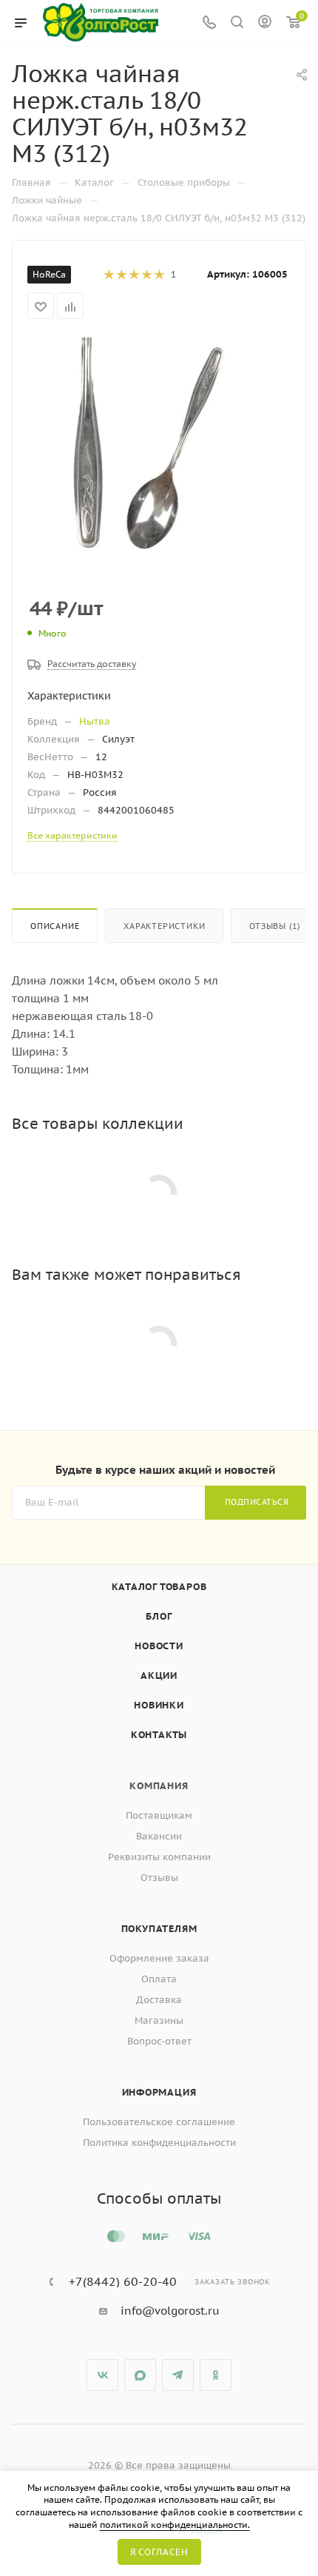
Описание (55, 926)
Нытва (95, 721)
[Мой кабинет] (265, 23)
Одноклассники (216, 2375)
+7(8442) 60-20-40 (123, 2281)
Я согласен (159, 2552)
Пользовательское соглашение (159, 2122)
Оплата (159, 1979)
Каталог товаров (159, 1587)
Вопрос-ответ (159, 2041)
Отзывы (159, 1878)
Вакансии (159, 1836)
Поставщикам (159, 1815)
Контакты (159, 1735)
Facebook (140, 2375)
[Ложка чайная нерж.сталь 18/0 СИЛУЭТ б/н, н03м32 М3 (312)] (159, 447)
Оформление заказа (159, 1958)
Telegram (178, 2375)
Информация (159, 2092)
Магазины (159, 2020)
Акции (159, 1676)
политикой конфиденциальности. (175, 2525)
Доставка (159, 2000)
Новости (159, 1646)
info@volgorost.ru (170, 2311)
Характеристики (164, 926)
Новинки (159, 1705)
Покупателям (159, 1929)
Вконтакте (102, 2375)
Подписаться (257, 1502)
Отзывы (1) (275, 926)
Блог (159, 1616)
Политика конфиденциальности (159, 2143)
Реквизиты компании (159, 1857)
